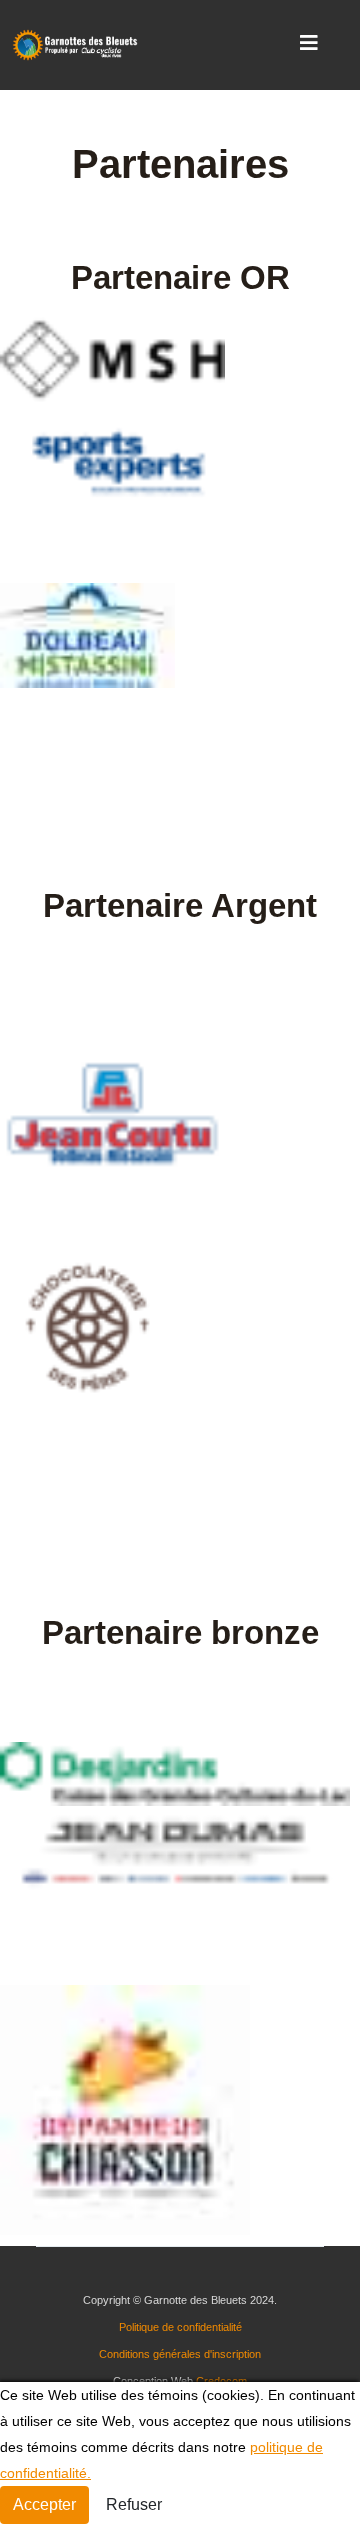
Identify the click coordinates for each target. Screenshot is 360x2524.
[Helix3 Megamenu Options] (309, 43)
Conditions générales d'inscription (180, 2354)
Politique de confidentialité (180, 2327)
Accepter (44, 2504)
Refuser (134, 2504)
